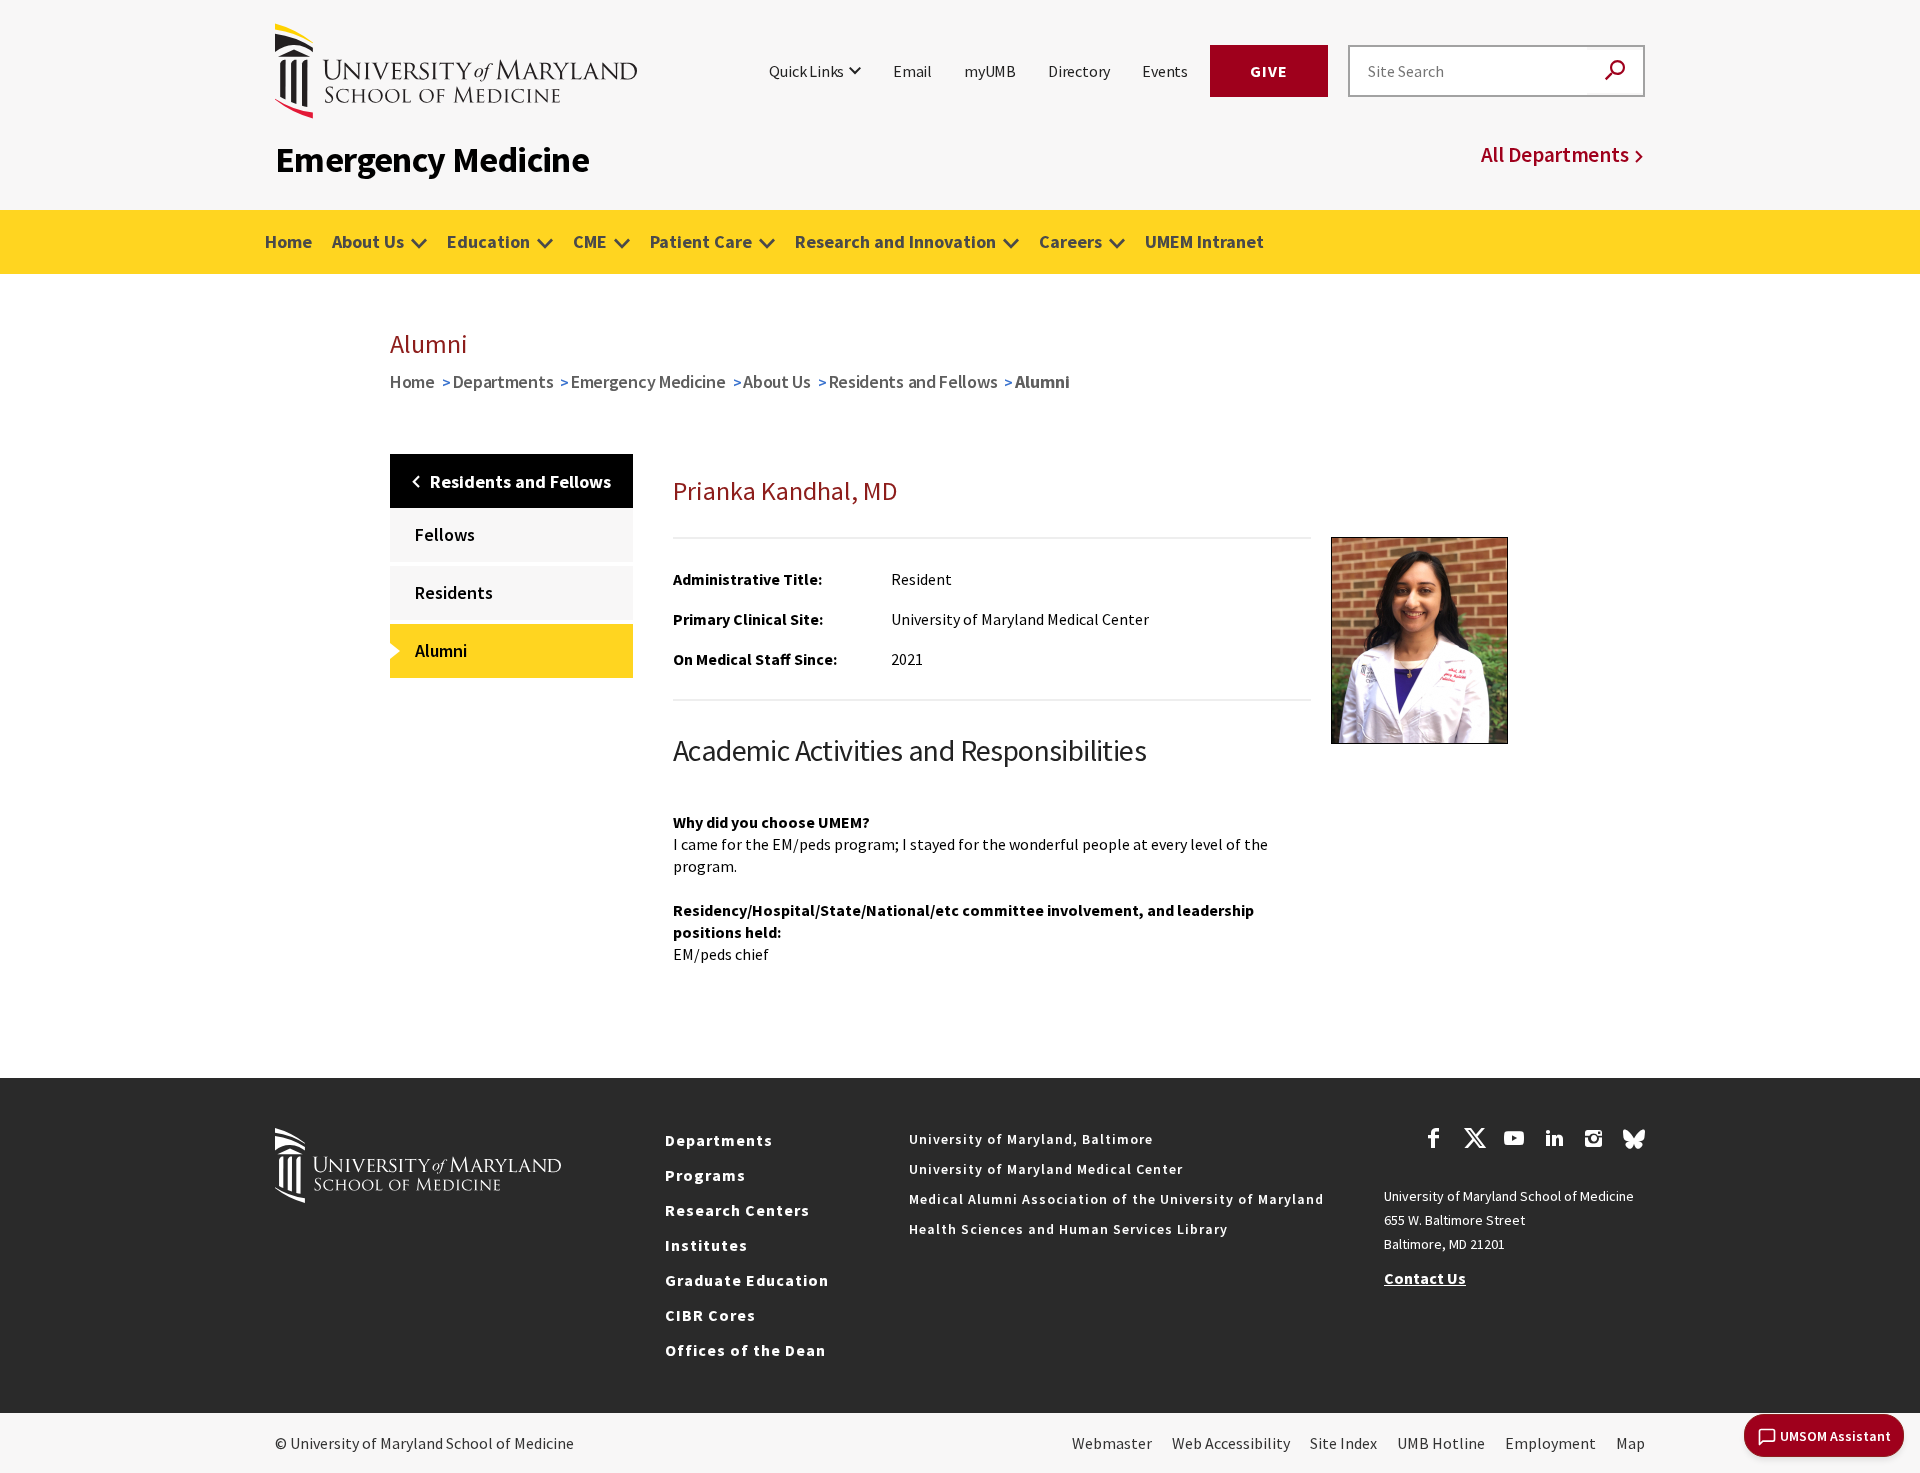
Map (1630, 1443)
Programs (705, 1175)
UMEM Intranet (1204, 241)
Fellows (445, 534)
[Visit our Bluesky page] (1634, 1144)
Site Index (1343, 1443)
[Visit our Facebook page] (1434, 1141)
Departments (503, 381)
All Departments (1555, 154)
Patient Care (701, 241)
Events (1165, 71)
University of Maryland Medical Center (1046, 1169)
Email (912, 71)
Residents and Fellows (913, 381)
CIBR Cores (710, 1315)
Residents (454, 592)
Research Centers (737, 1210)
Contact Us (1425, 1278)
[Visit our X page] (1474, 1141)
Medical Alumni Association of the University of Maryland (1116, 1199)
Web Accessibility (1231, 1443)
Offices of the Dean (745, 1350)
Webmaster (1112, 1443)
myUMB (990, 71)
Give (1269, 71)
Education (488, 241)
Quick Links (806, 71)
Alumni (441, 650)
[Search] (1615, 71)
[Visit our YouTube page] (1514, 1141)
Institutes (706, 1245)
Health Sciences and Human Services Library (1068, 1229)
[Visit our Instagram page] (1593, 1141)
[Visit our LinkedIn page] (1554, 1141)
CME (590, 241)
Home (288, 241)
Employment (1550, 1443)
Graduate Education (747, 1280)
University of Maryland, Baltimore (1031, 1139)
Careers (1070, 241)
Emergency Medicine (648, 381)
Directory (1079, 71)
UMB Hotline (1441, 1443)
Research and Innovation (895, 241)
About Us (368, 241)
